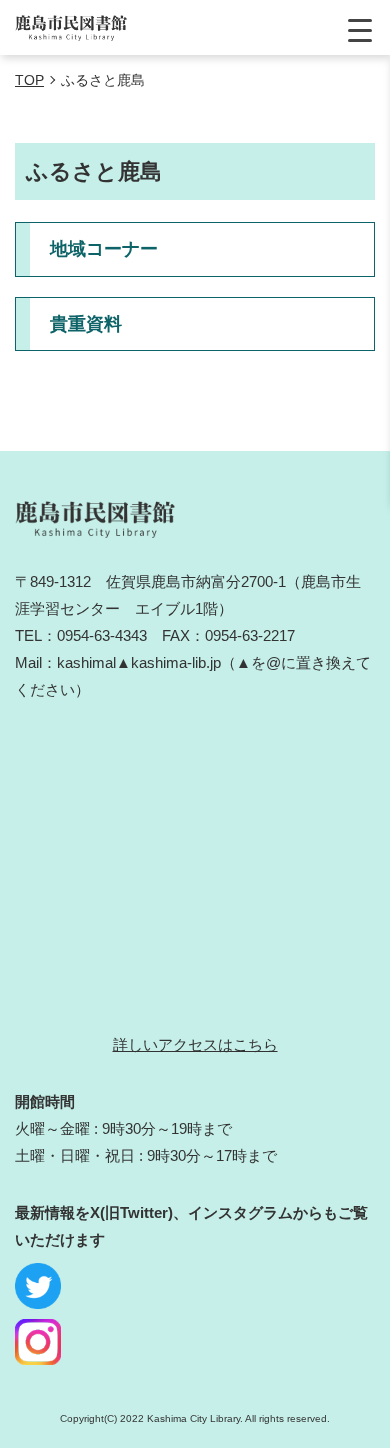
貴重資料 (86, 324)
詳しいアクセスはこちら (195, 1044)
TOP (29, 80)
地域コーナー (104, 249)
